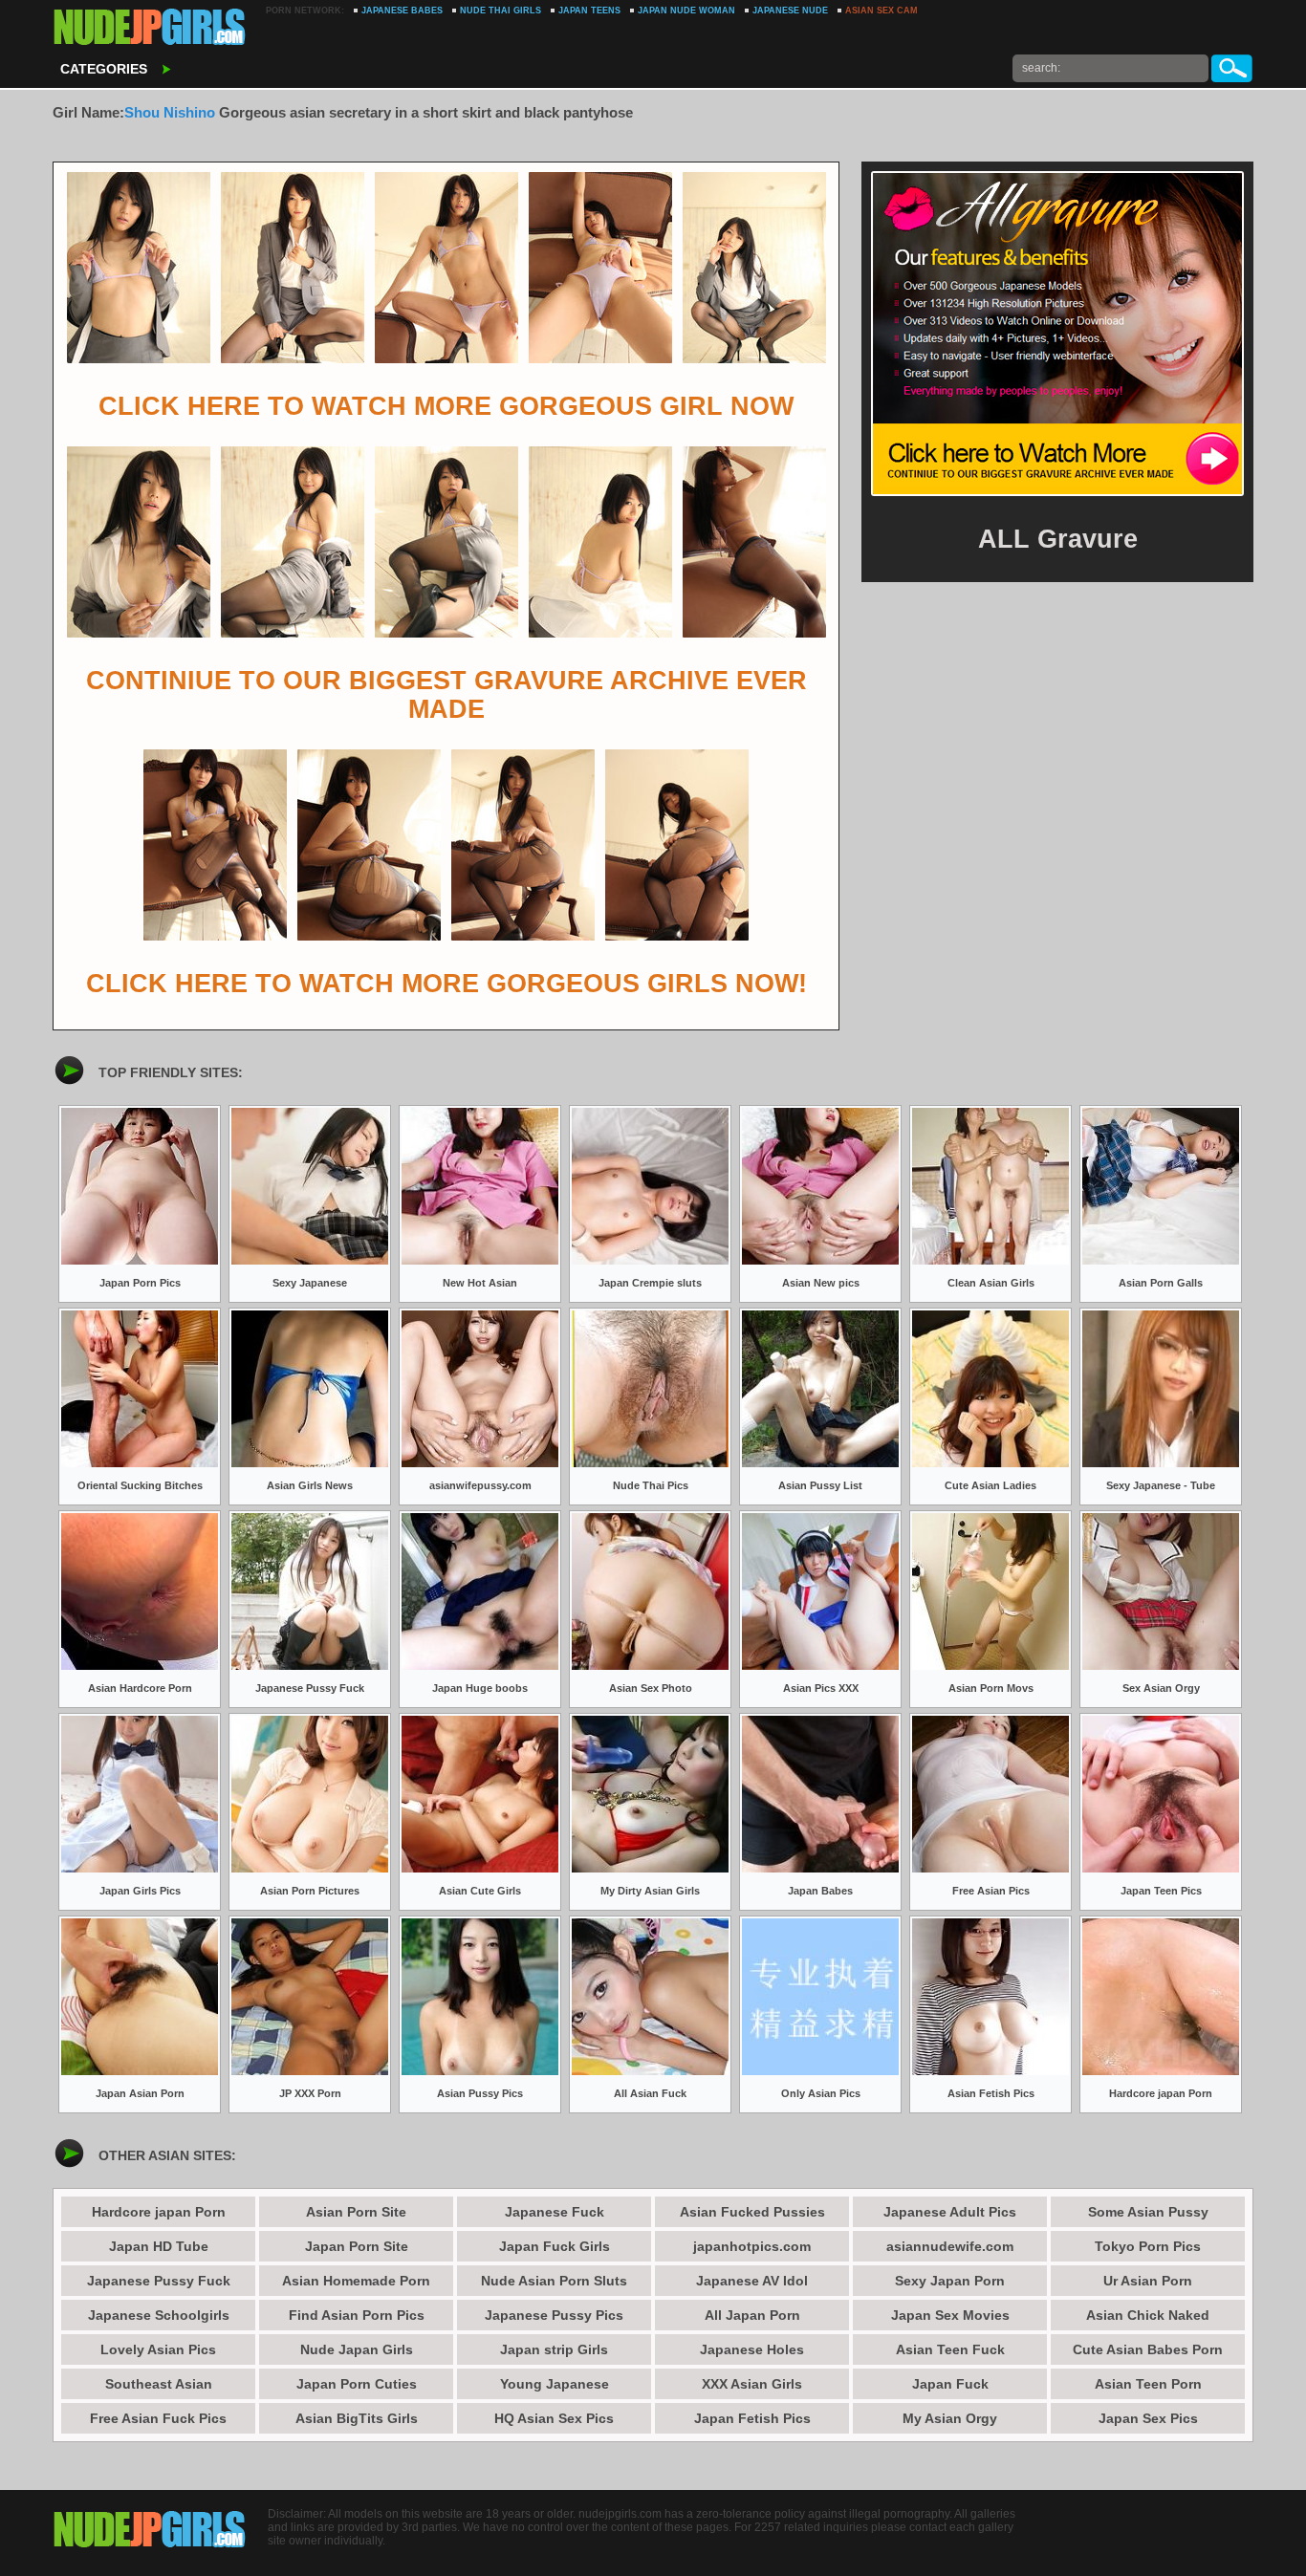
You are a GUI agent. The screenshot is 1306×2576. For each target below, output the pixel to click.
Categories (104, 69)
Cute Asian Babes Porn (1148, 2349)
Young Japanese (555, 2384)
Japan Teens (589, 11)
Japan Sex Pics (1148, 2418)
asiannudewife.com (950, 2246)
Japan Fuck (950, 2384)
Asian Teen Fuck (950, 2349)
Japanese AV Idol (752, 2281)
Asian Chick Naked (1148, 2315)
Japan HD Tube (159, 2246)
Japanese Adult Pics (950, 2212)
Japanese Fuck (555, 2212)
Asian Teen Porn (1148, 2384)
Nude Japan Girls (357, 2349)
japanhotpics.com (752, 2246)
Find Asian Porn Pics (357, 2315)
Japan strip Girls (554, 2349)
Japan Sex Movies (950, 2315)
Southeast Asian (159, 2384)
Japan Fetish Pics (752, 2418)
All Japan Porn (752, 2315)
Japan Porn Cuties (357, 2384)
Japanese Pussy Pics (554, 2315)
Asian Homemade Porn (356, 2281)
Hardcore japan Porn (159, 2212)
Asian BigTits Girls (357, 2418)
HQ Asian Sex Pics (554, 2418)
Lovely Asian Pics (158, 2349)
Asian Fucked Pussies (752, 2212)
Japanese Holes (752, 2349)
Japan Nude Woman (686, 11)
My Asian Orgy (950, 2418)
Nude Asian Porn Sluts (554, 2281)
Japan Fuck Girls (555, 2246)
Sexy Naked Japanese (151, 29)
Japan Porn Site (357, 2246)
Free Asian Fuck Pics (158, 2418)
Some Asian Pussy (1148, 2212)
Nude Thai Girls (501, 11)
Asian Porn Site (356, 2212)
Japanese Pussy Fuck (159, 2281)
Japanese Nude (790, 11)
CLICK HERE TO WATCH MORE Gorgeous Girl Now (446, 406)
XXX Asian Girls (752, 2384)
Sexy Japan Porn (950, 2281)
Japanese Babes (402, 11)
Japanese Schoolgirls (159, 2315)
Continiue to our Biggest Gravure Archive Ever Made (446, 695)
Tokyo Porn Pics (1148, 2246)
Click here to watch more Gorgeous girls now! (446, 984)
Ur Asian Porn (1148, 2281)
